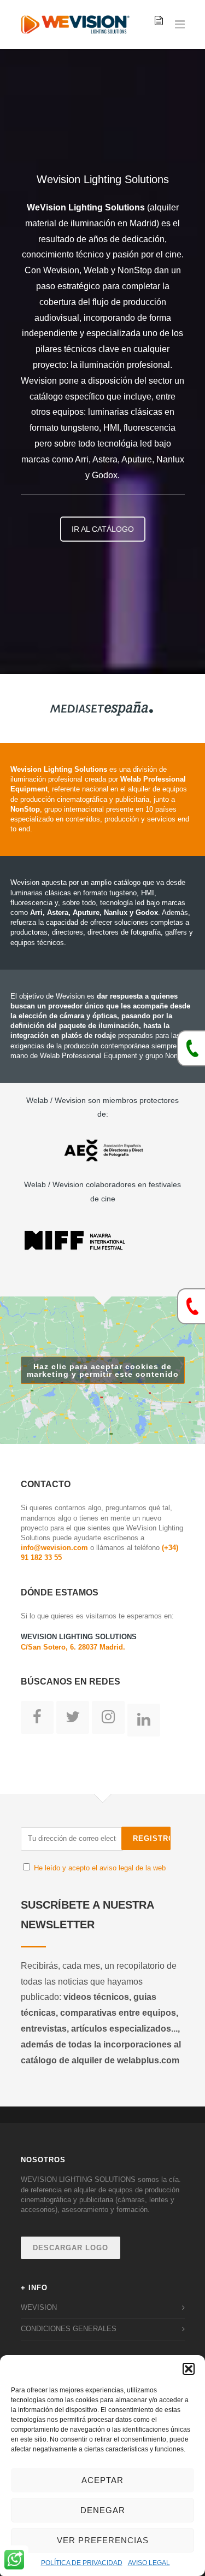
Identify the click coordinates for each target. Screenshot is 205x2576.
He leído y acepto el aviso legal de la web (100, 1868)
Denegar (103, 2510)
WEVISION (39, 2307)
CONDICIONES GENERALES (69, 2329)
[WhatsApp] (14, 2561)
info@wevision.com (54, 1548)
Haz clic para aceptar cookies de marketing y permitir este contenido (103, 1370)
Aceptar (102, 2480)
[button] (189, 2369)
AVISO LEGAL (149, 2563)
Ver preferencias (103, 2540)
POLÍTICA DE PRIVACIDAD (82, 2563)
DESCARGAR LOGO (71, 2248)
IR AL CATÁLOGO (103, 529)
